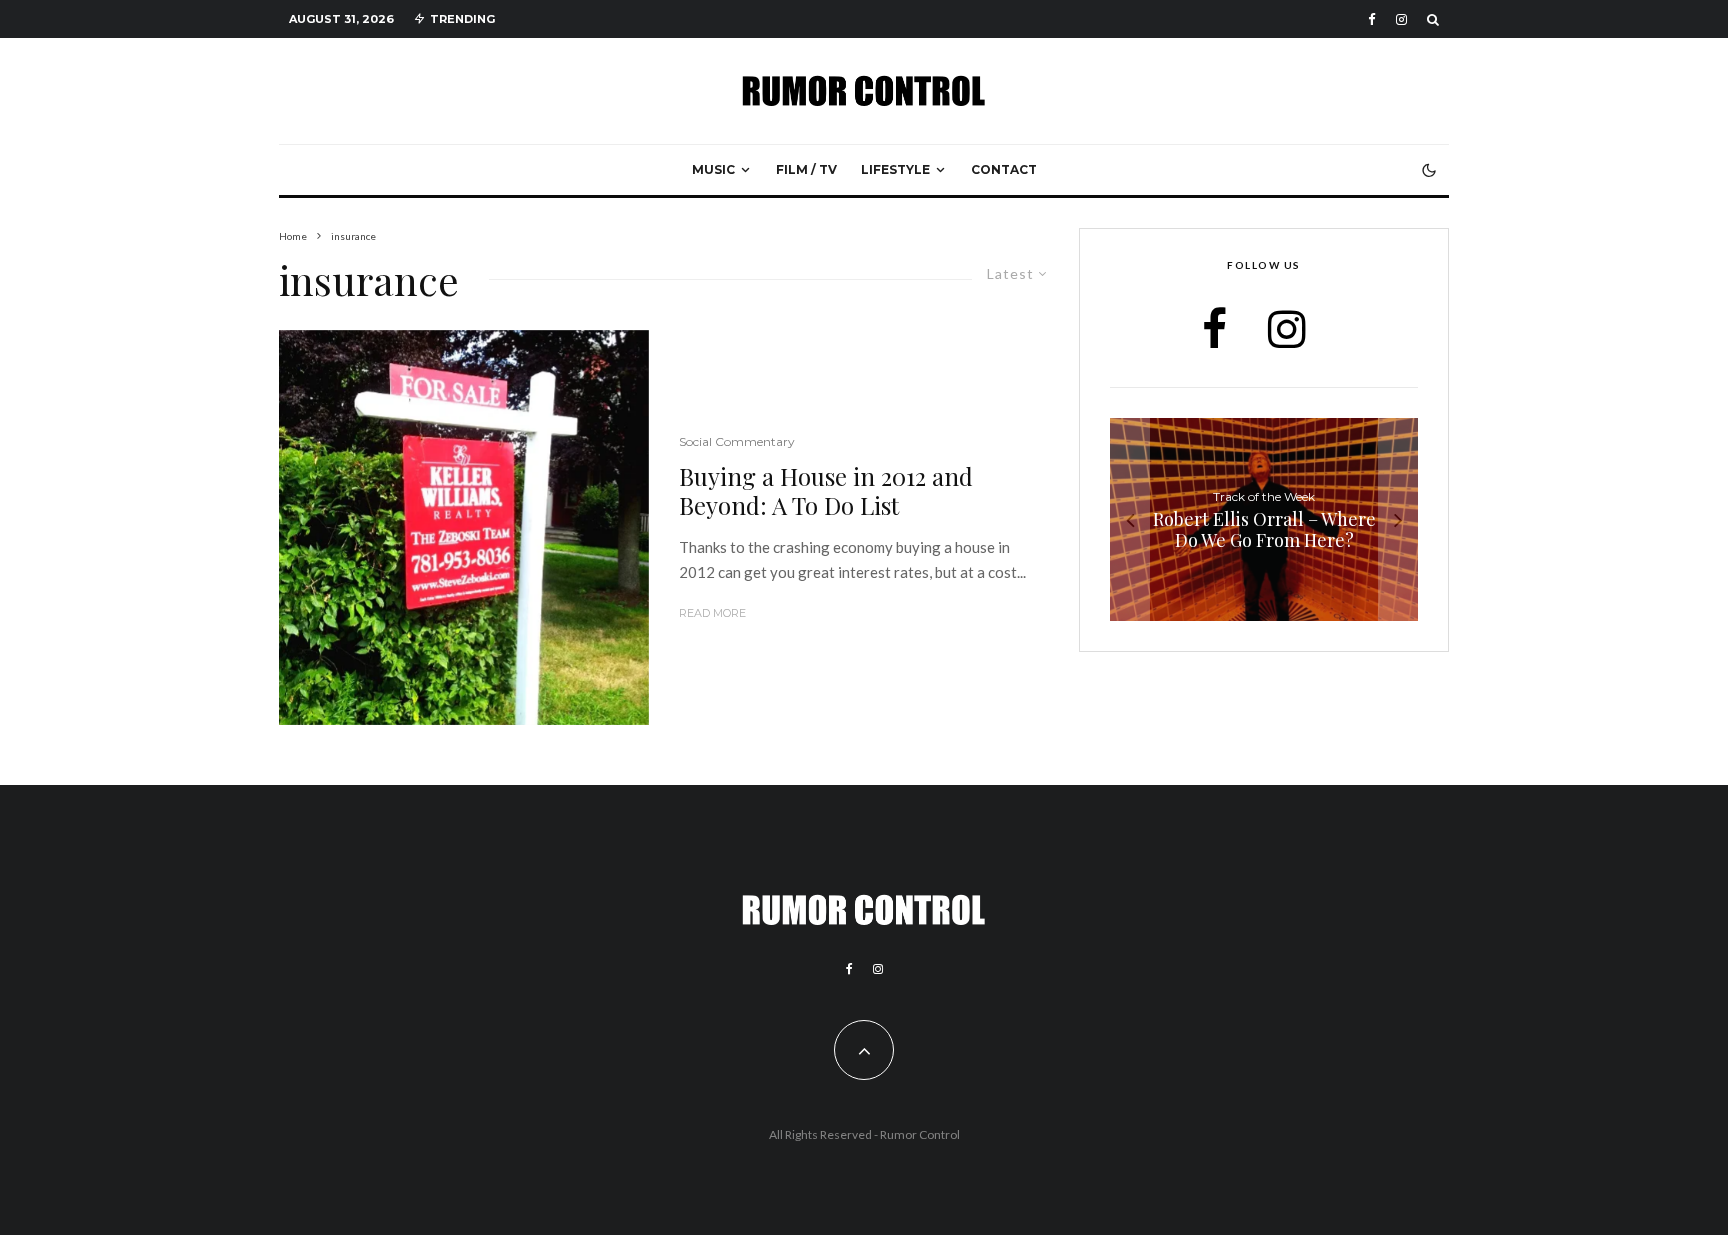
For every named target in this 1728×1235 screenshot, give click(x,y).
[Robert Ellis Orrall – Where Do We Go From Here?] (1264, 519)
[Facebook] (1372, 19)
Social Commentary (737, 441)
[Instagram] (1401, 19)
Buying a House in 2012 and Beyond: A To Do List (826, 491)
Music (713, 169)
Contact (1004, 169)
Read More (712, 613)
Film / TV (806, 169)
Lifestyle (895, 169)
